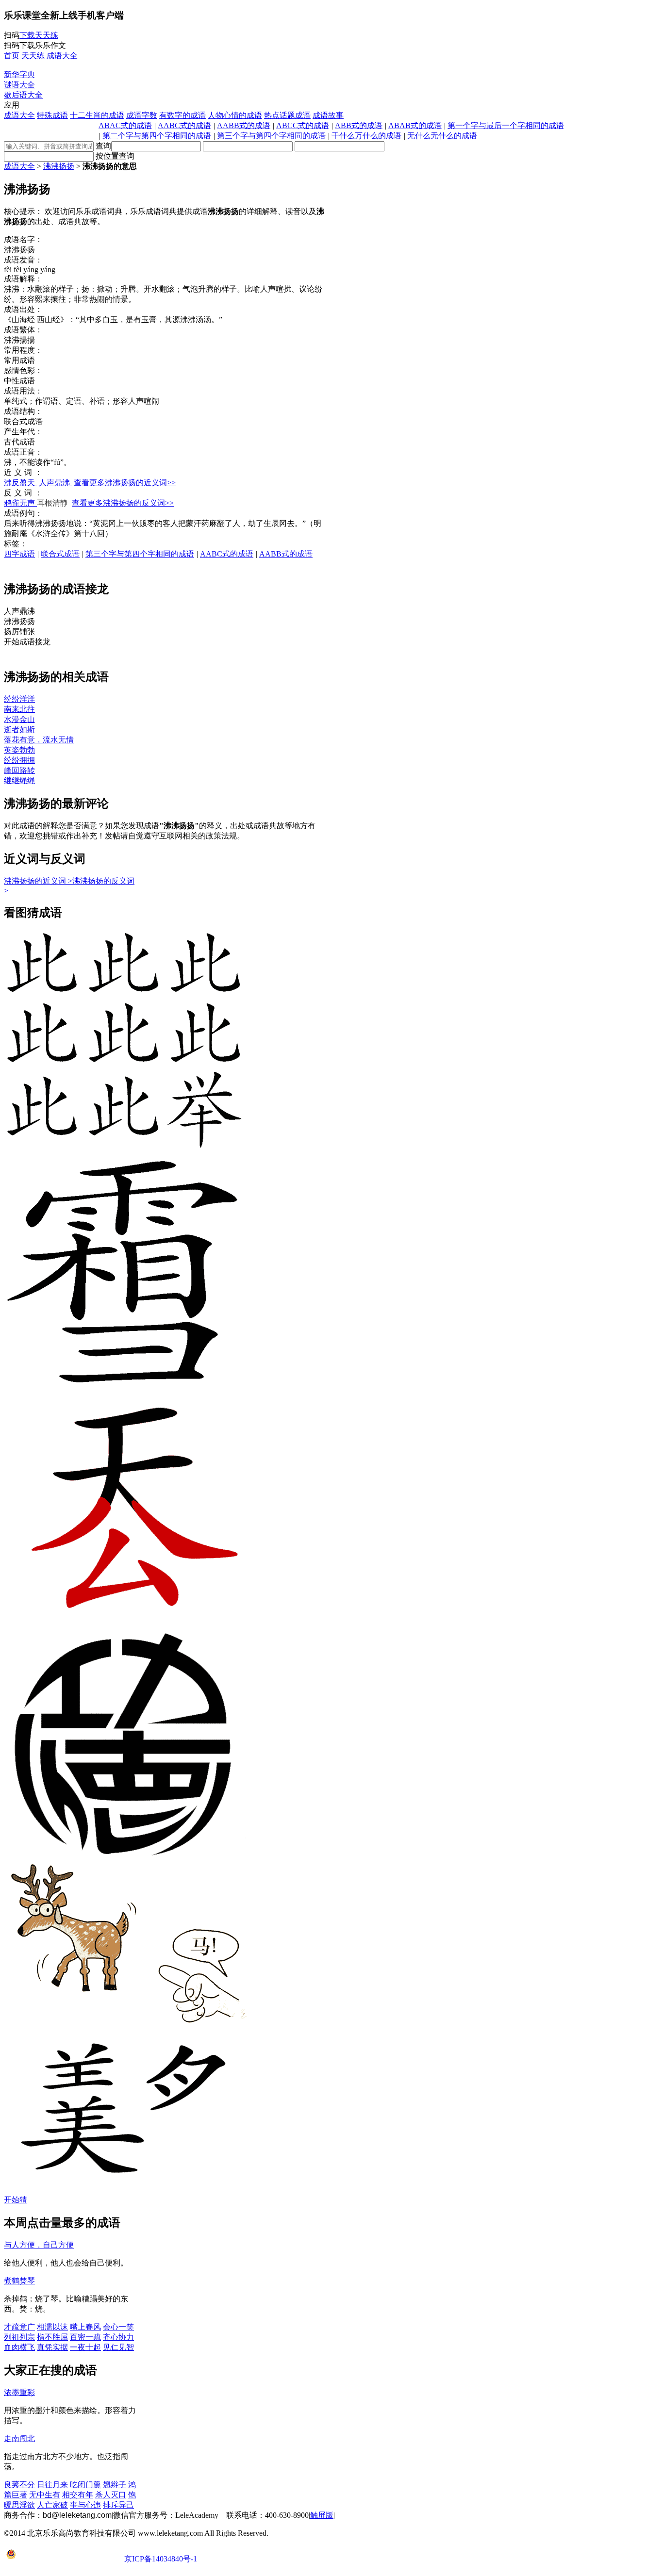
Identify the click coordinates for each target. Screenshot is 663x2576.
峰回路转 (19, 770)
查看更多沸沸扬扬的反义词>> (123, 503)
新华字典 (19, 74)
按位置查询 (115, 156)
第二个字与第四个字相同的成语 (157, 136)
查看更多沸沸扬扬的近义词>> (125, 483)
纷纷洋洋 (19, 699)
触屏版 (322, 2515)
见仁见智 (118, 2347)
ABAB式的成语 (415, 125)
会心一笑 (118, 2327)
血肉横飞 (19, 2347)
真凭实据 (52, 2347)
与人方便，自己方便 (39, 2245)
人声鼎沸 (55, 483)
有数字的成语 (182, 115)
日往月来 (52, 2485)
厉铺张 (19, 632)
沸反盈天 (20, 483)
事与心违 (85, 2505)
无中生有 (45, 2495)
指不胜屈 (52, 2337)
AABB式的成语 (244, 125)
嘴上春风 (85, 2327)
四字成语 (19, 554)
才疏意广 (19, 2327)
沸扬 (19, 621)
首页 (12, 56)
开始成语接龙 (27, 642)
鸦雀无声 (20, 503)
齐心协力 (118, 2337)
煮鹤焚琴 (19, 2281)
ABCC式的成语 (303, 125)
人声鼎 (19, 611)
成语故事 (328, 115)
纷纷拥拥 (19, 760)
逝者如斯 (19, 730)
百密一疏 (85, 2337)
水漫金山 (19, 719)
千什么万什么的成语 (366, 136)
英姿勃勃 (19, 750)
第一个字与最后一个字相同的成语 (506, 125)
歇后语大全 (23, 95)
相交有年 (78, 2495)
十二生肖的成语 (97, 115)
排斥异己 (118, 2505)
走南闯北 (19, 2438)
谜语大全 (19, 85)
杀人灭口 (111, 2495)
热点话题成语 (287, 115)
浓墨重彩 (19, 2392)
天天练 (33, 56)
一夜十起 (85, 2347)
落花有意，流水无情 (39, 740)
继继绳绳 (19, 780)
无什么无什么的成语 (442, 136)
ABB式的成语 (359, 125)
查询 (103, 146)
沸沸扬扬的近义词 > (38, 881)
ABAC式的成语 (125, 125)
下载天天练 (39, 35)
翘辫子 (115, 2485)
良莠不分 (19, 2485)
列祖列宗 (19, 2337)
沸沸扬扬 (59, 166)
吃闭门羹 (85, 2485)
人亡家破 (52, 2505)
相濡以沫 (52, 2327)
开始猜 (16, 2200)
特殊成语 (52, 115)
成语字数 (142, 115)
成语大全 (19, 115)
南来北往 (19, 709)
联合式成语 (60, 554)
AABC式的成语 (184, 125)
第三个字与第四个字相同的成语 (271, 136)
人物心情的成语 (235, 115)
